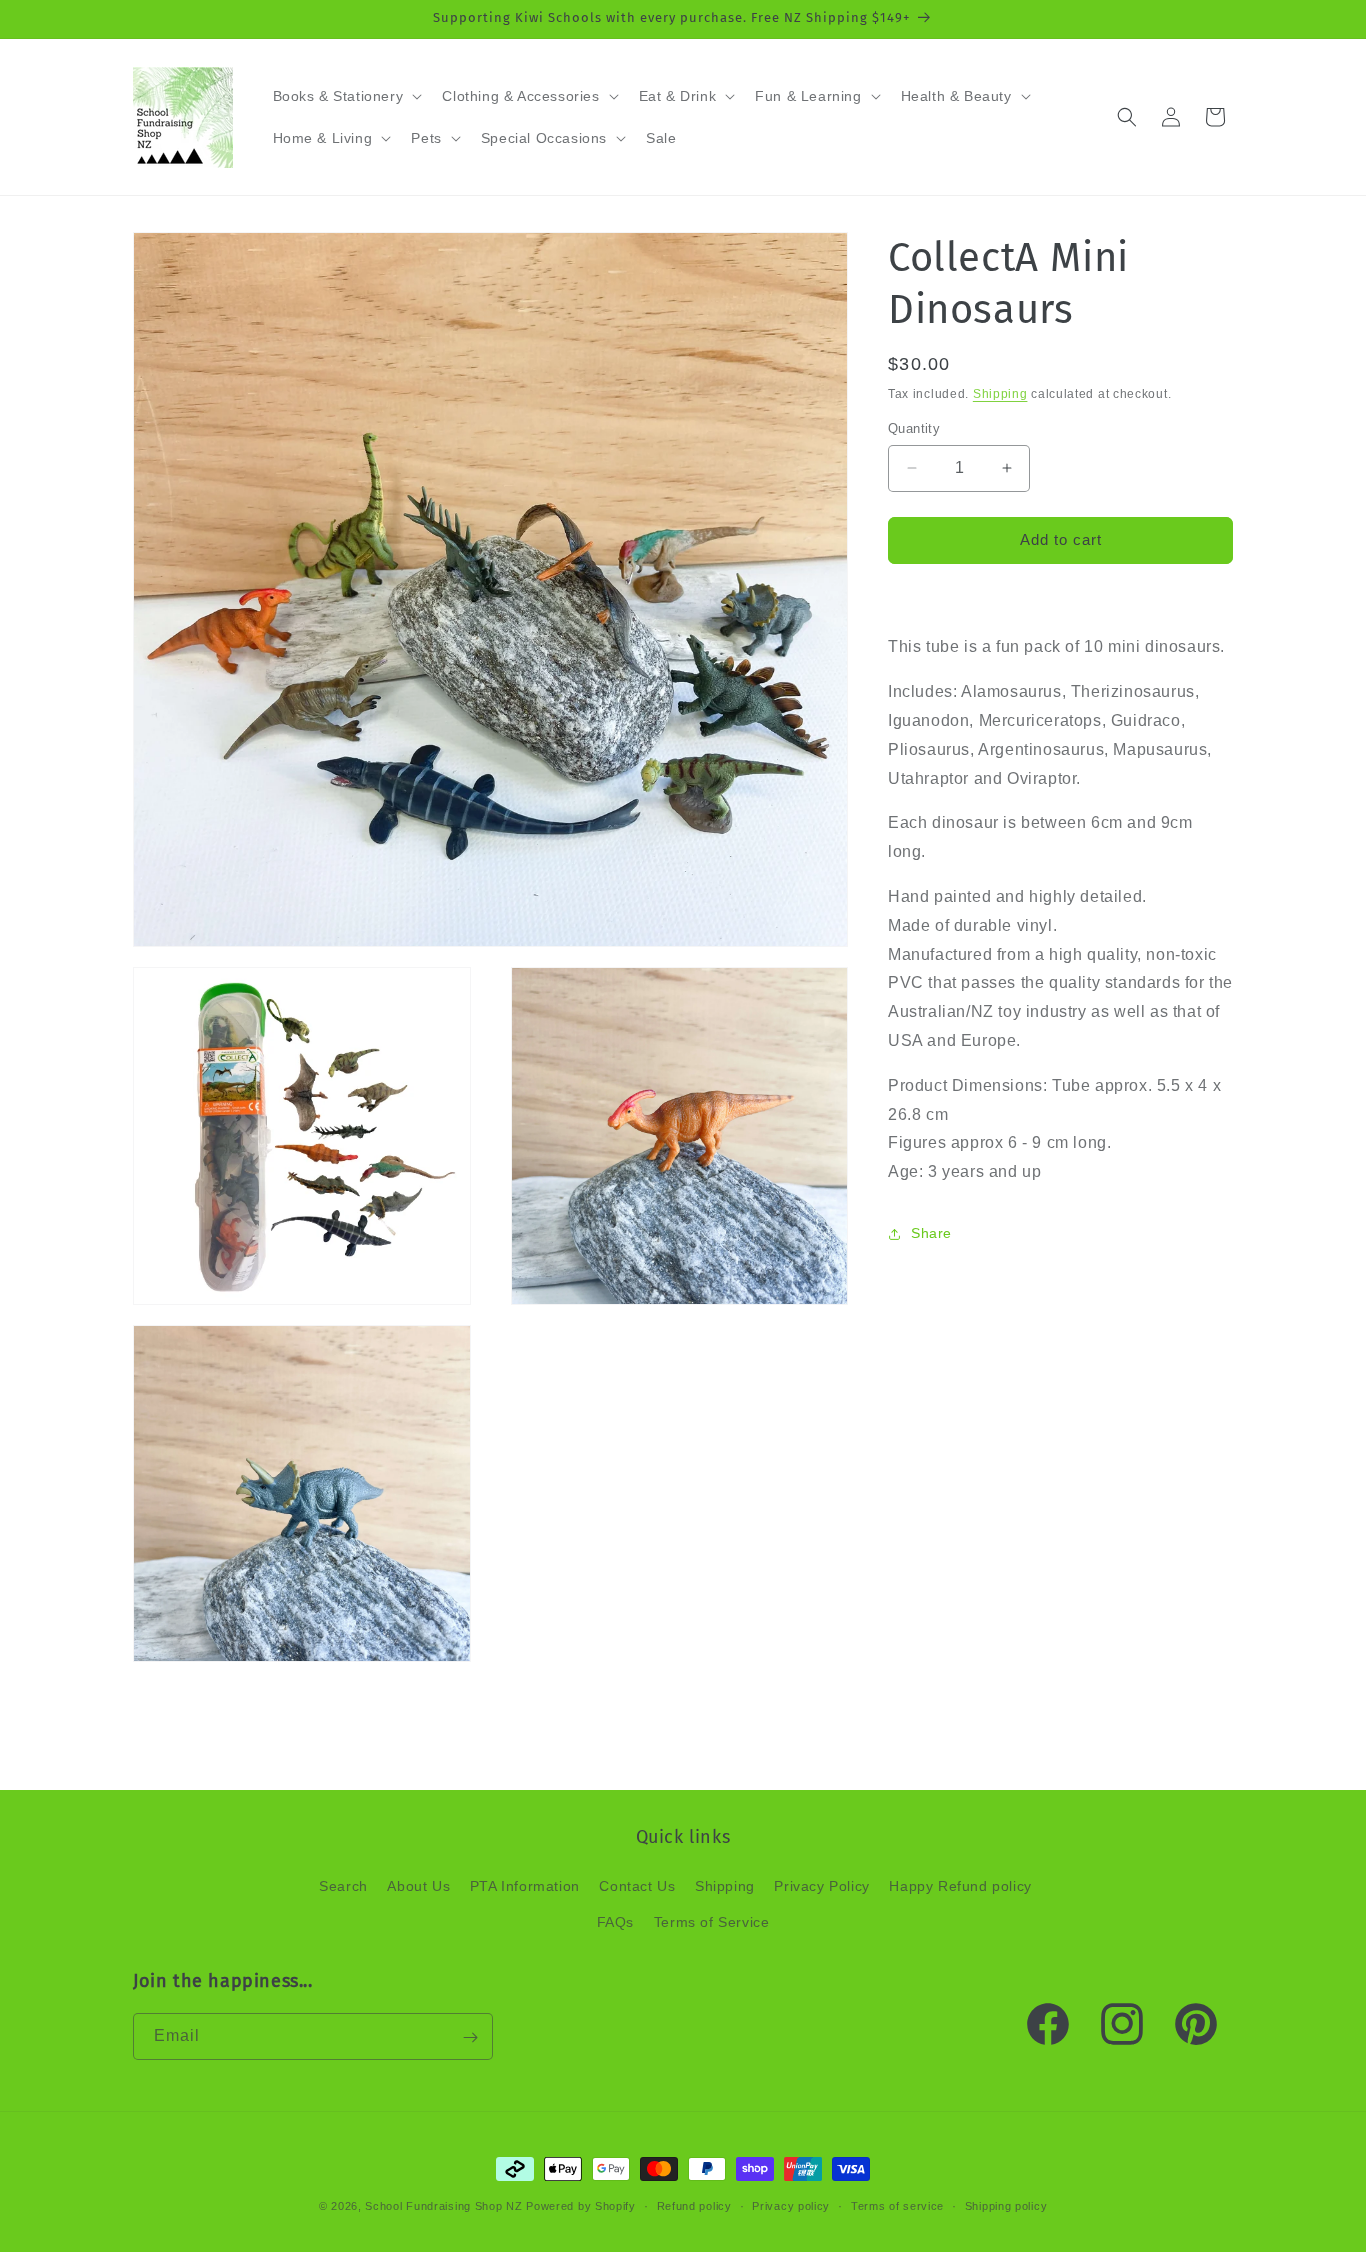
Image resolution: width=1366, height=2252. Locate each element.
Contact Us (637, 1887)
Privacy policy (791, 2205)
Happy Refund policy (960, 1887)
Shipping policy (1006, 2205)
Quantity (914, 428)
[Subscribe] (470, 2037)
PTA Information (525, 1887)
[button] (346, 96)
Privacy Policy (821, 1887)
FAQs (615, 1922)
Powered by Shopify (581, 2206)
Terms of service (897, 2205)
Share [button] (931, 1234)
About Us (418, 1887)
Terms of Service (712, 1922)
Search (343, 1887)
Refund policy (694, 2205)
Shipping (1000, 394)
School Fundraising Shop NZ (443, 2206)
